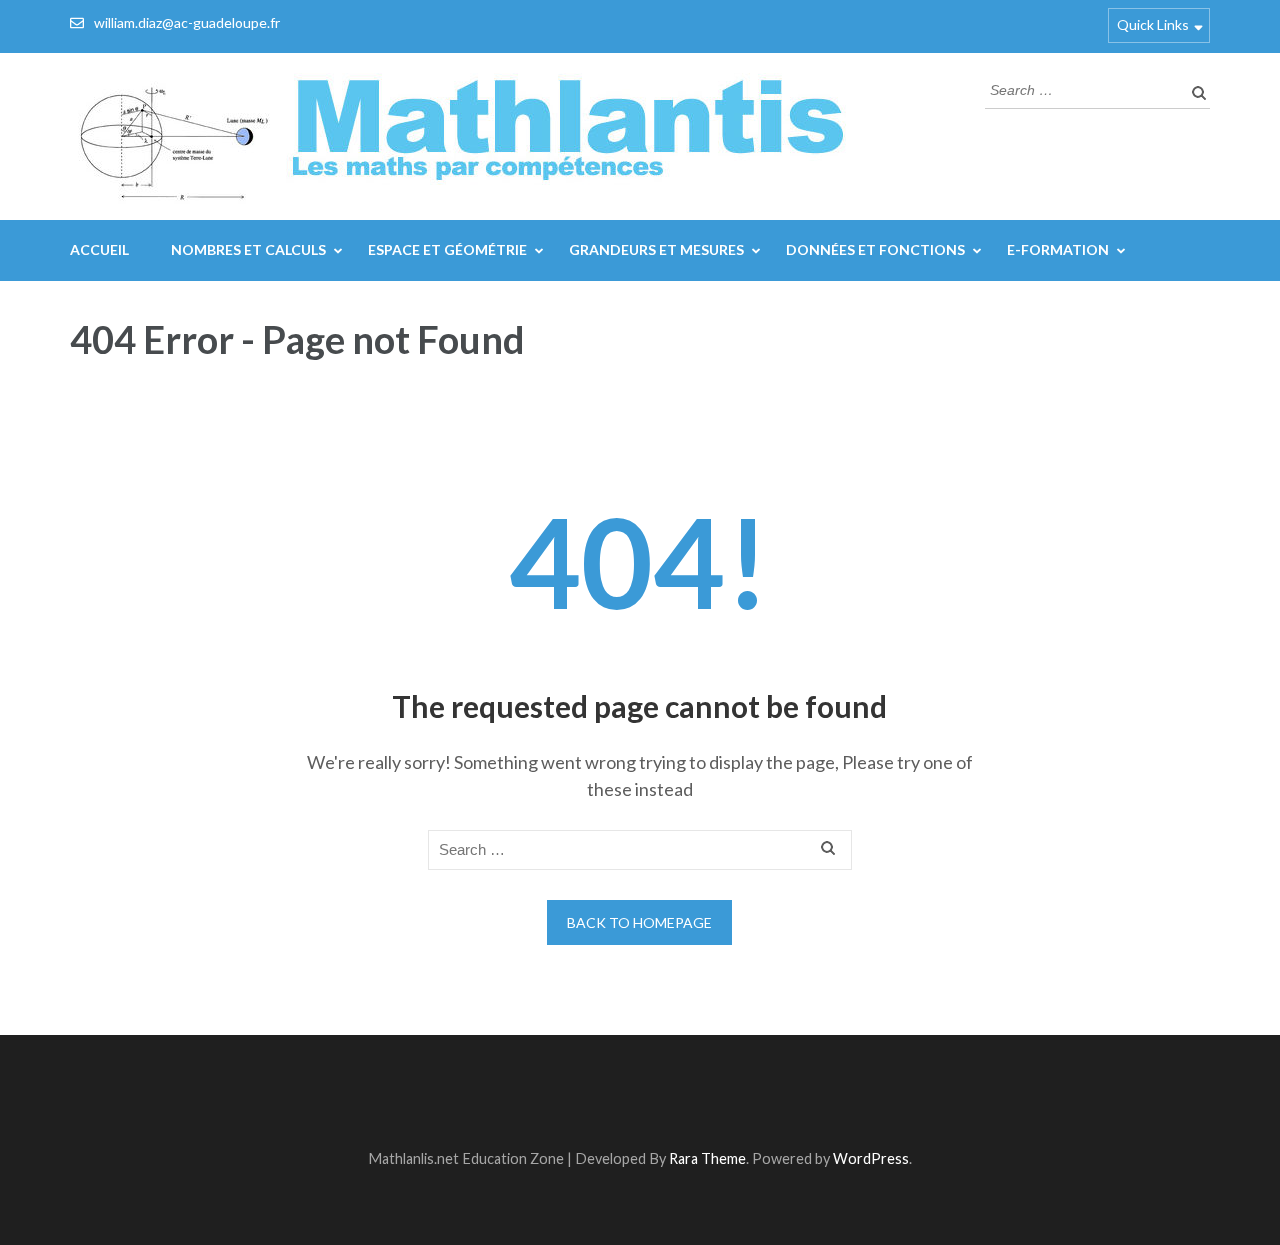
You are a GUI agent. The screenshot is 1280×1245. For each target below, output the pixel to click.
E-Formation (1058, 249)
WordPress (871, 1158)
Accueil (99, 249)
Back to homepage (639, 922)
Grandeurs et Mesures (656, 249)
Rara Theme (707, 1158)
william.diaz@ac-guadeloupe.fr (187, 22)
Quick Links (1153, 24)
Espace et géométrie (447, 249)
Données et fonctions (875, 249)
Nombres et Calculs (248, 249)
